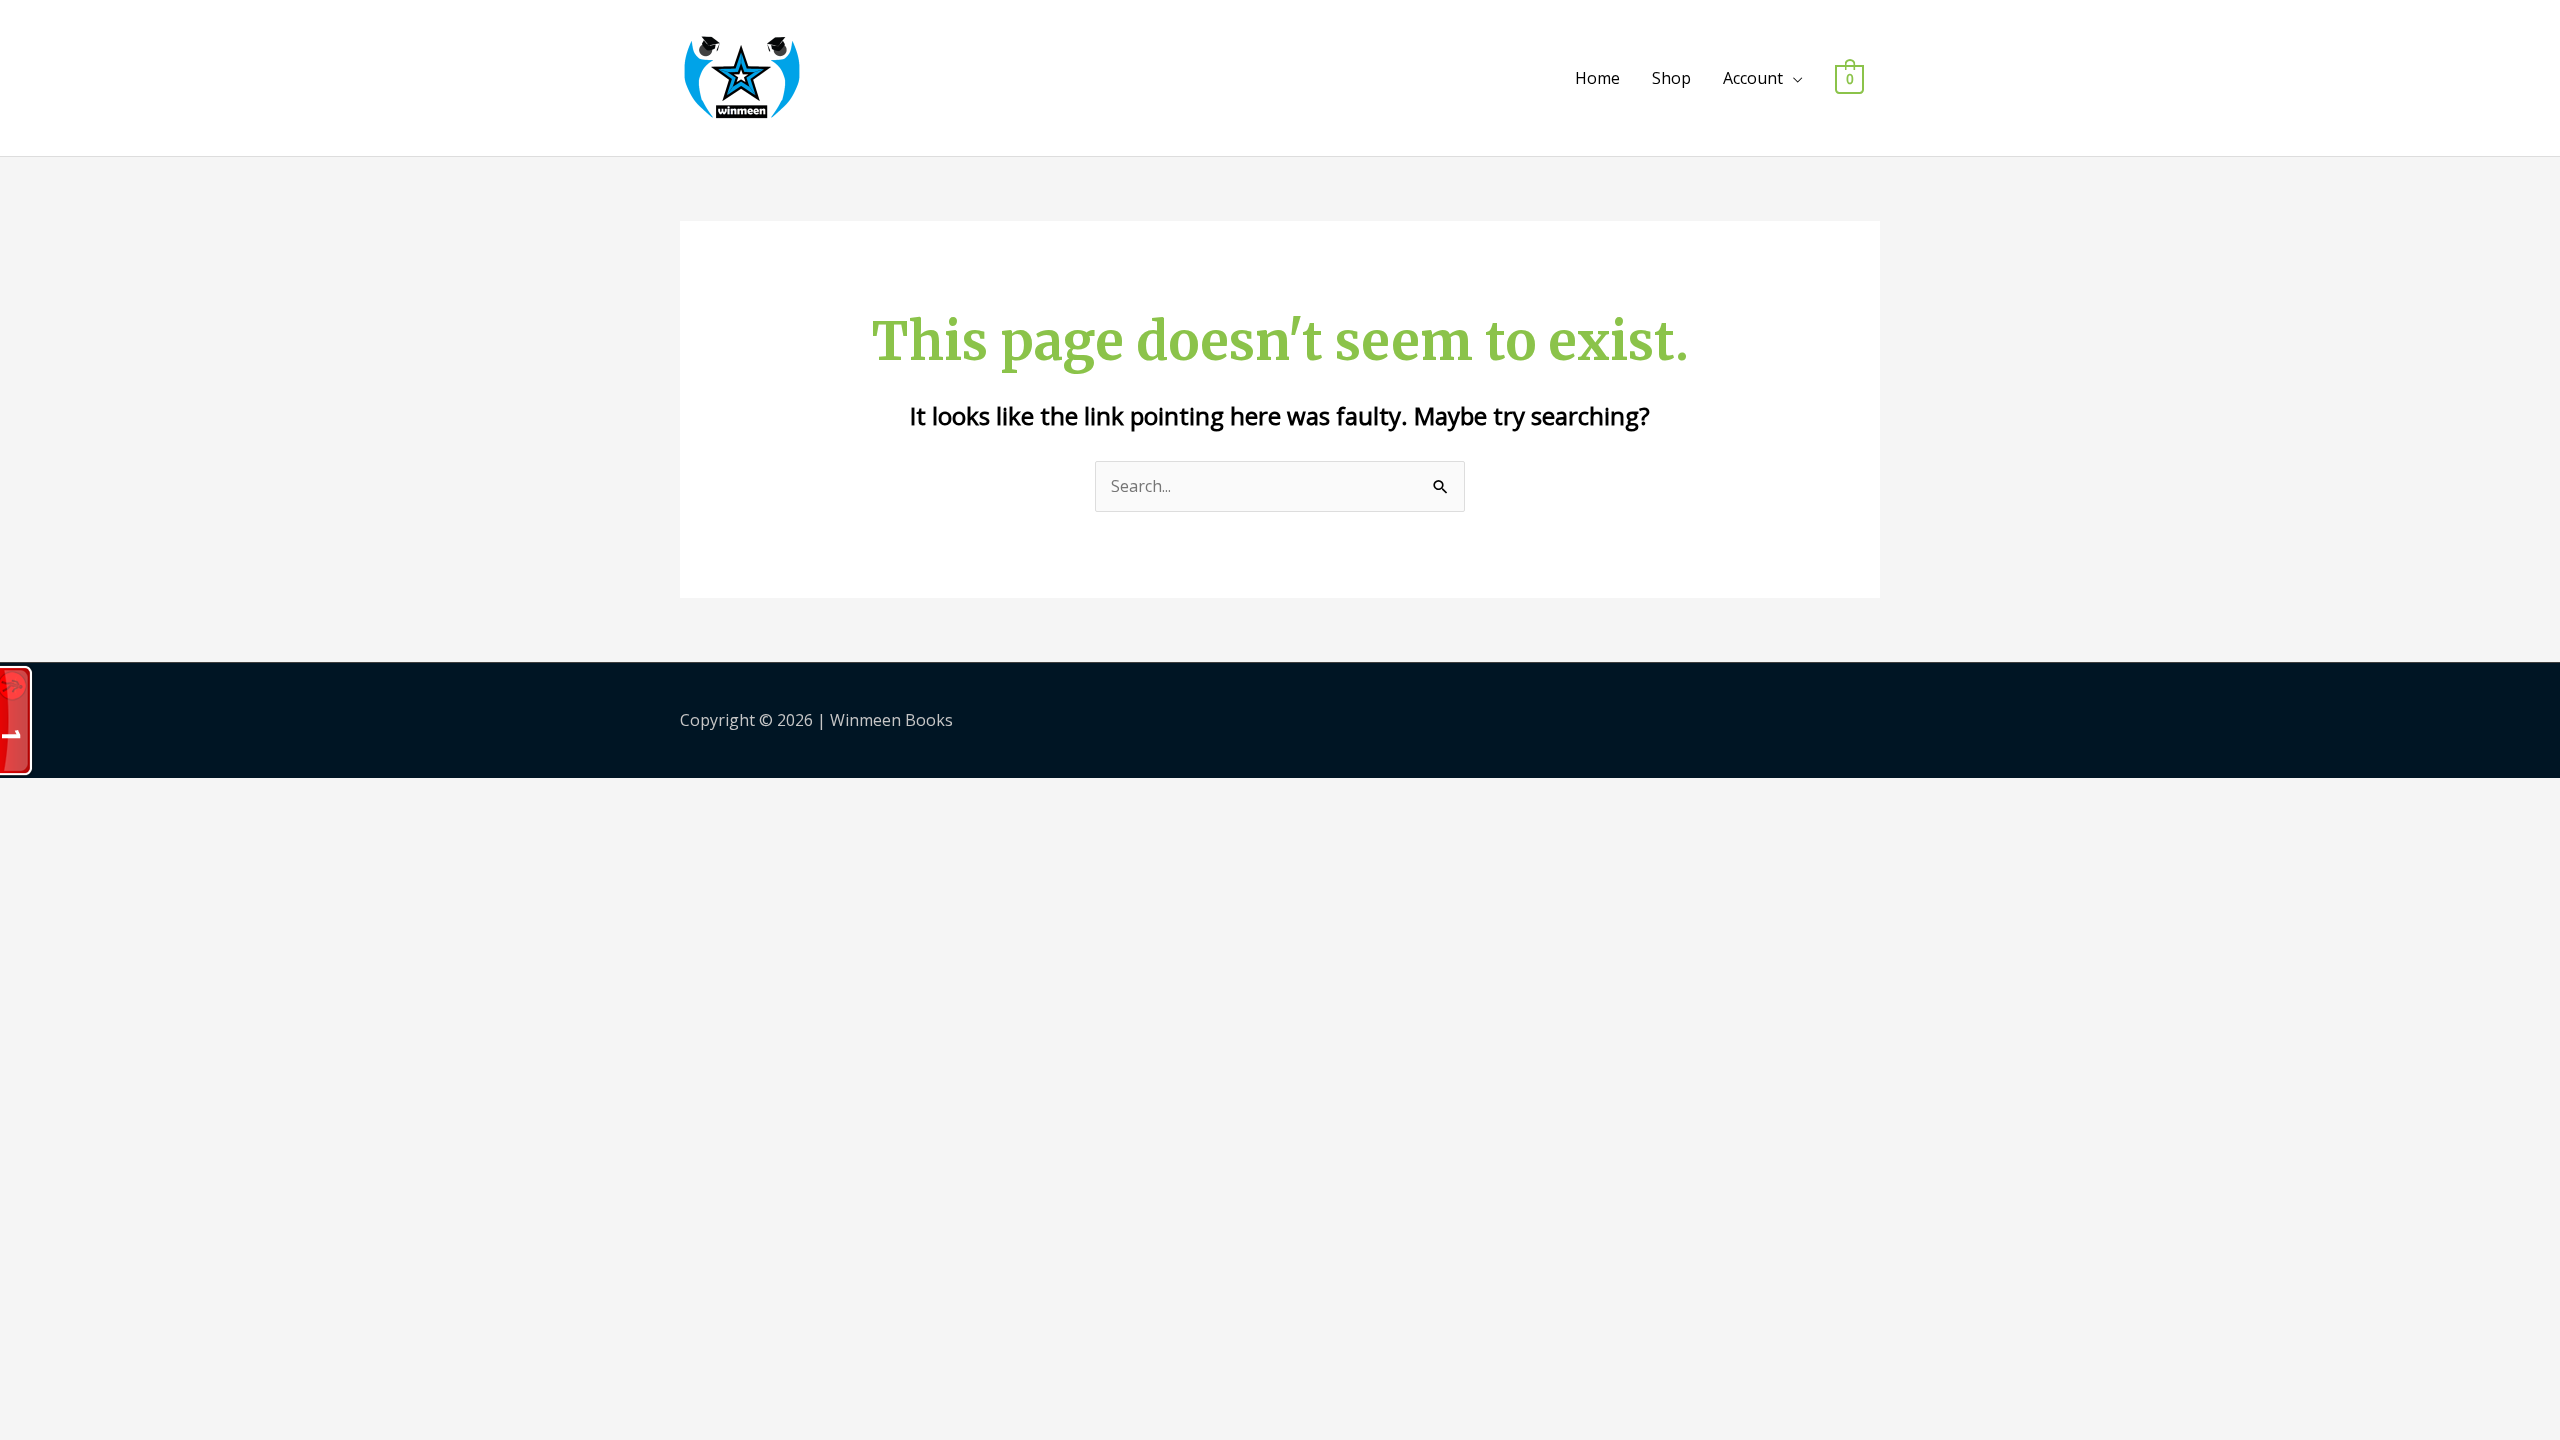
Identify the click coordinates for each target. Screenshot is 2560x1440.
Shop (1671, 78)
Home (1597, 78)
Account (1753, 78)
